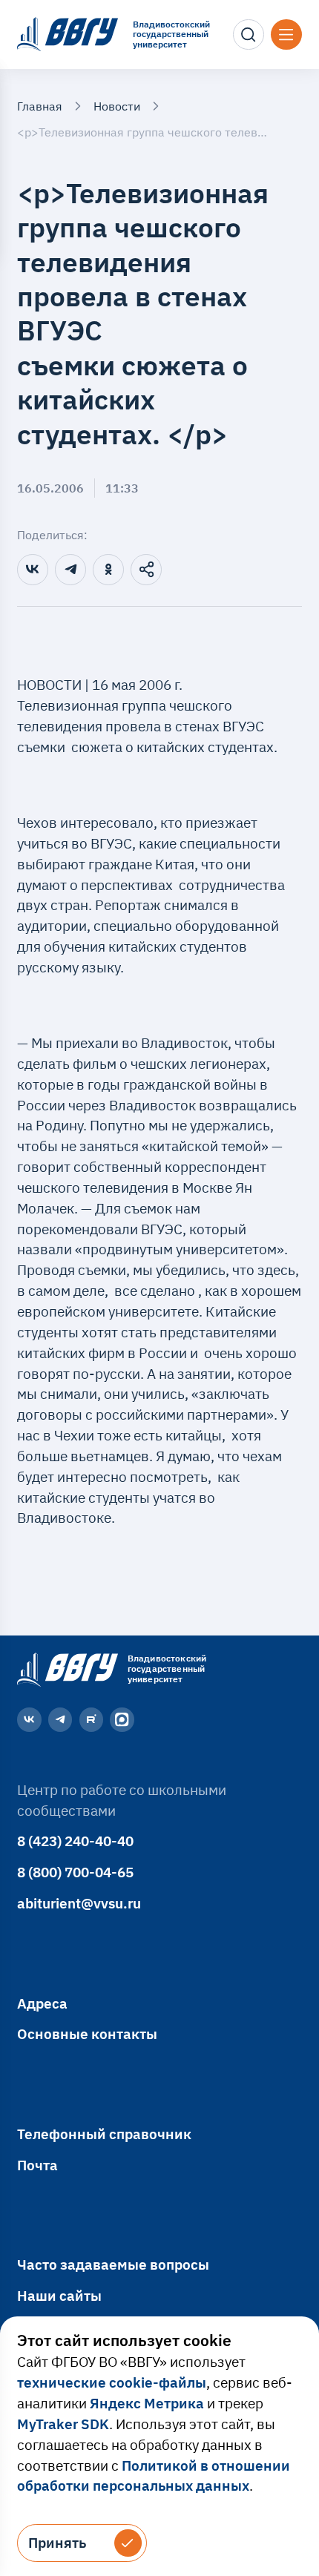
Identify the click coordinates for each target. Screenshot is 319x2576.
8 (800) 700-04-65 (75, 1872)
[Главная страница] (65, 1669)
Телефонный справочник (104, 2134)
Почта (37, 2165)
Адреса (42, 2003)
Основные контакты (87, 2034)
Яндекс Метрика (147, 2403)
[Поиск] (249, 35)
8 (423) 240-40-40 (75, 1841)
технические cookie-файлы (112, 2382)
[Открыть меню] (286, 35)
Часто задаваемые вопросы (113, 2264)
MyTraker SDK (63, 2424)
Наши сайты (59, 2296)
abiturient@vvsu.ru (79, 1903)
